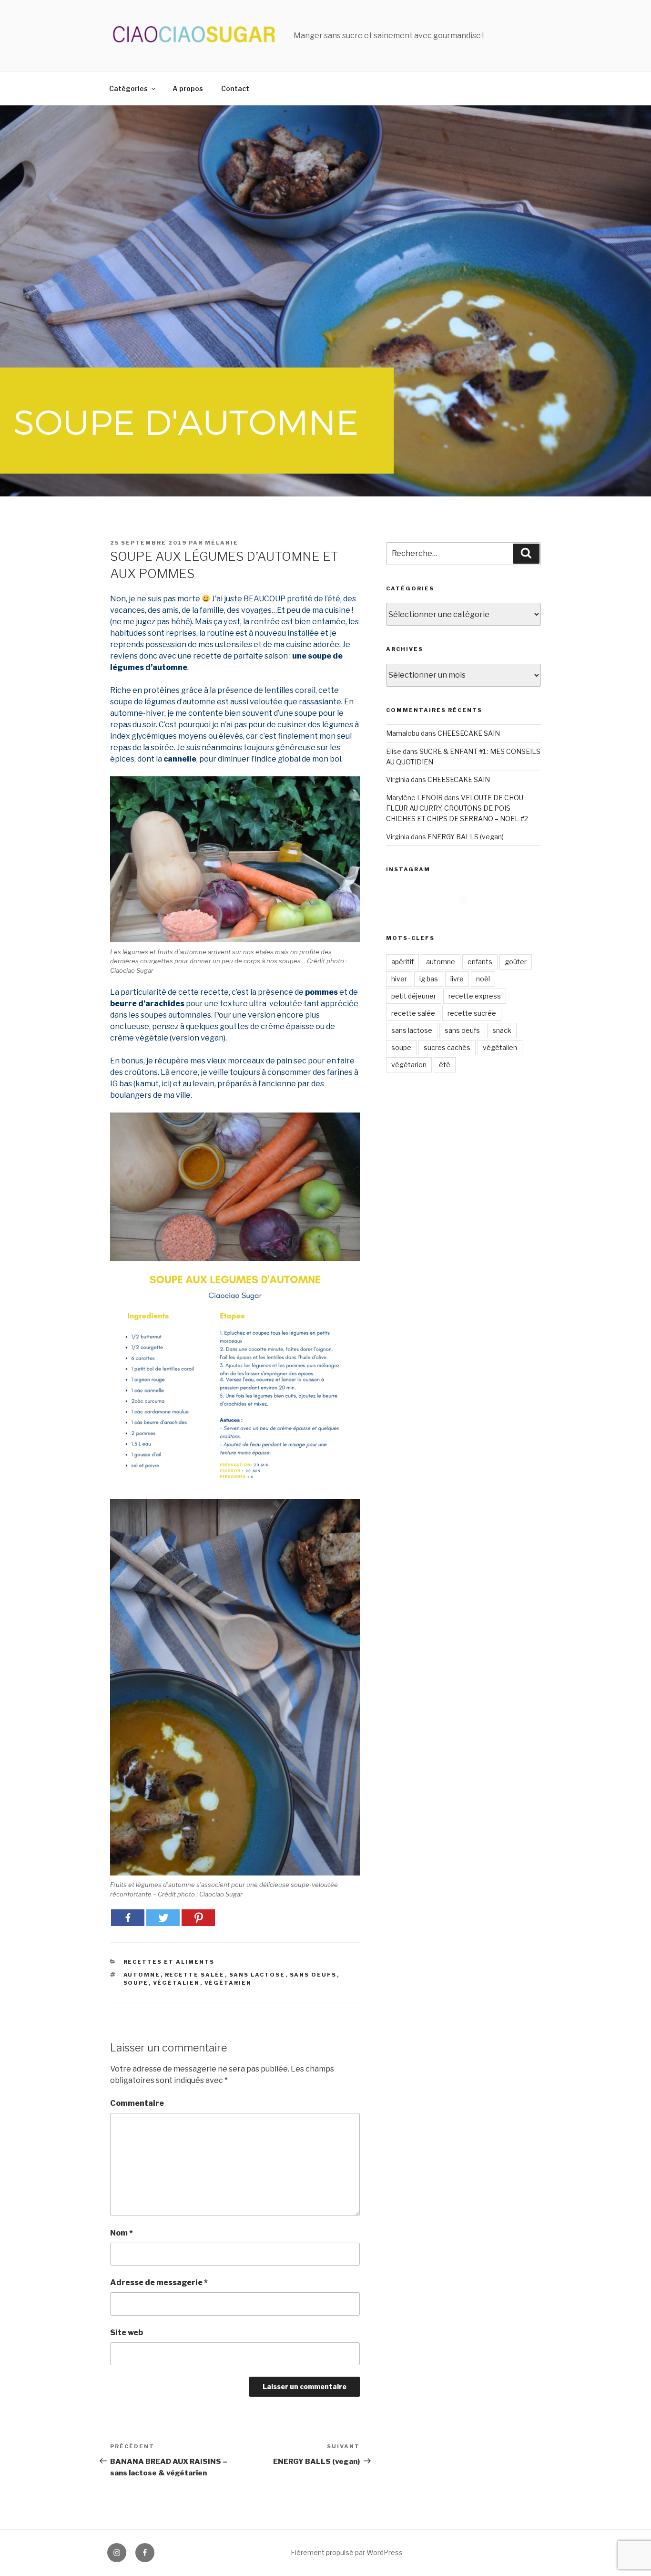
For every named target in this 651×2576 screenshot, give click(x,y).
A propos (188, 88)
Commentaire (137, 2103)
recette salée (195, 1975)
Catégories (128, 88)
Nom (122, 2233)
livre (457, 979)
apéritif (402, 962)
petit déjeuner (414, 996)
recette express (475, 996)
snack (502, 1030)
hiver (399, 979)
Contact (235, 88)
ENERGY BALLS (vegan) (466, 837)
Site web (127, 2333)
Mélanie (222, 543)
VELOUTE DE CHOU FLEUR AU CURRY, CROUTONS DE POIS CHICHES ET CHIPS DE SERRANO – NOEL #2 (457, 808)
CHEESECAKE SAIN (469, 733)
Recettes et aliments (169, 1962)
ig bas (429, 979)
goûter (516, 962)
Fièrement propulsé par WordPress (347, 2552)
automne (142, 1975)
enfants (480, 962)
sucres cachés (447, 1047)
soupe (136, 1983)
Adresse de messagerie (159, 2282)
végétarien (228, 1983)
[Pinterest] (198, 1918)
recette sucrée (472, 1013)
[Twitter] (163, 1918)
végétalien (177, 1983)
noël (483, 979)
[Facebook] (128, 1918)
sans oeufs (313, 1975)
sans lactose (257, 1975)
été (445, 1065)
